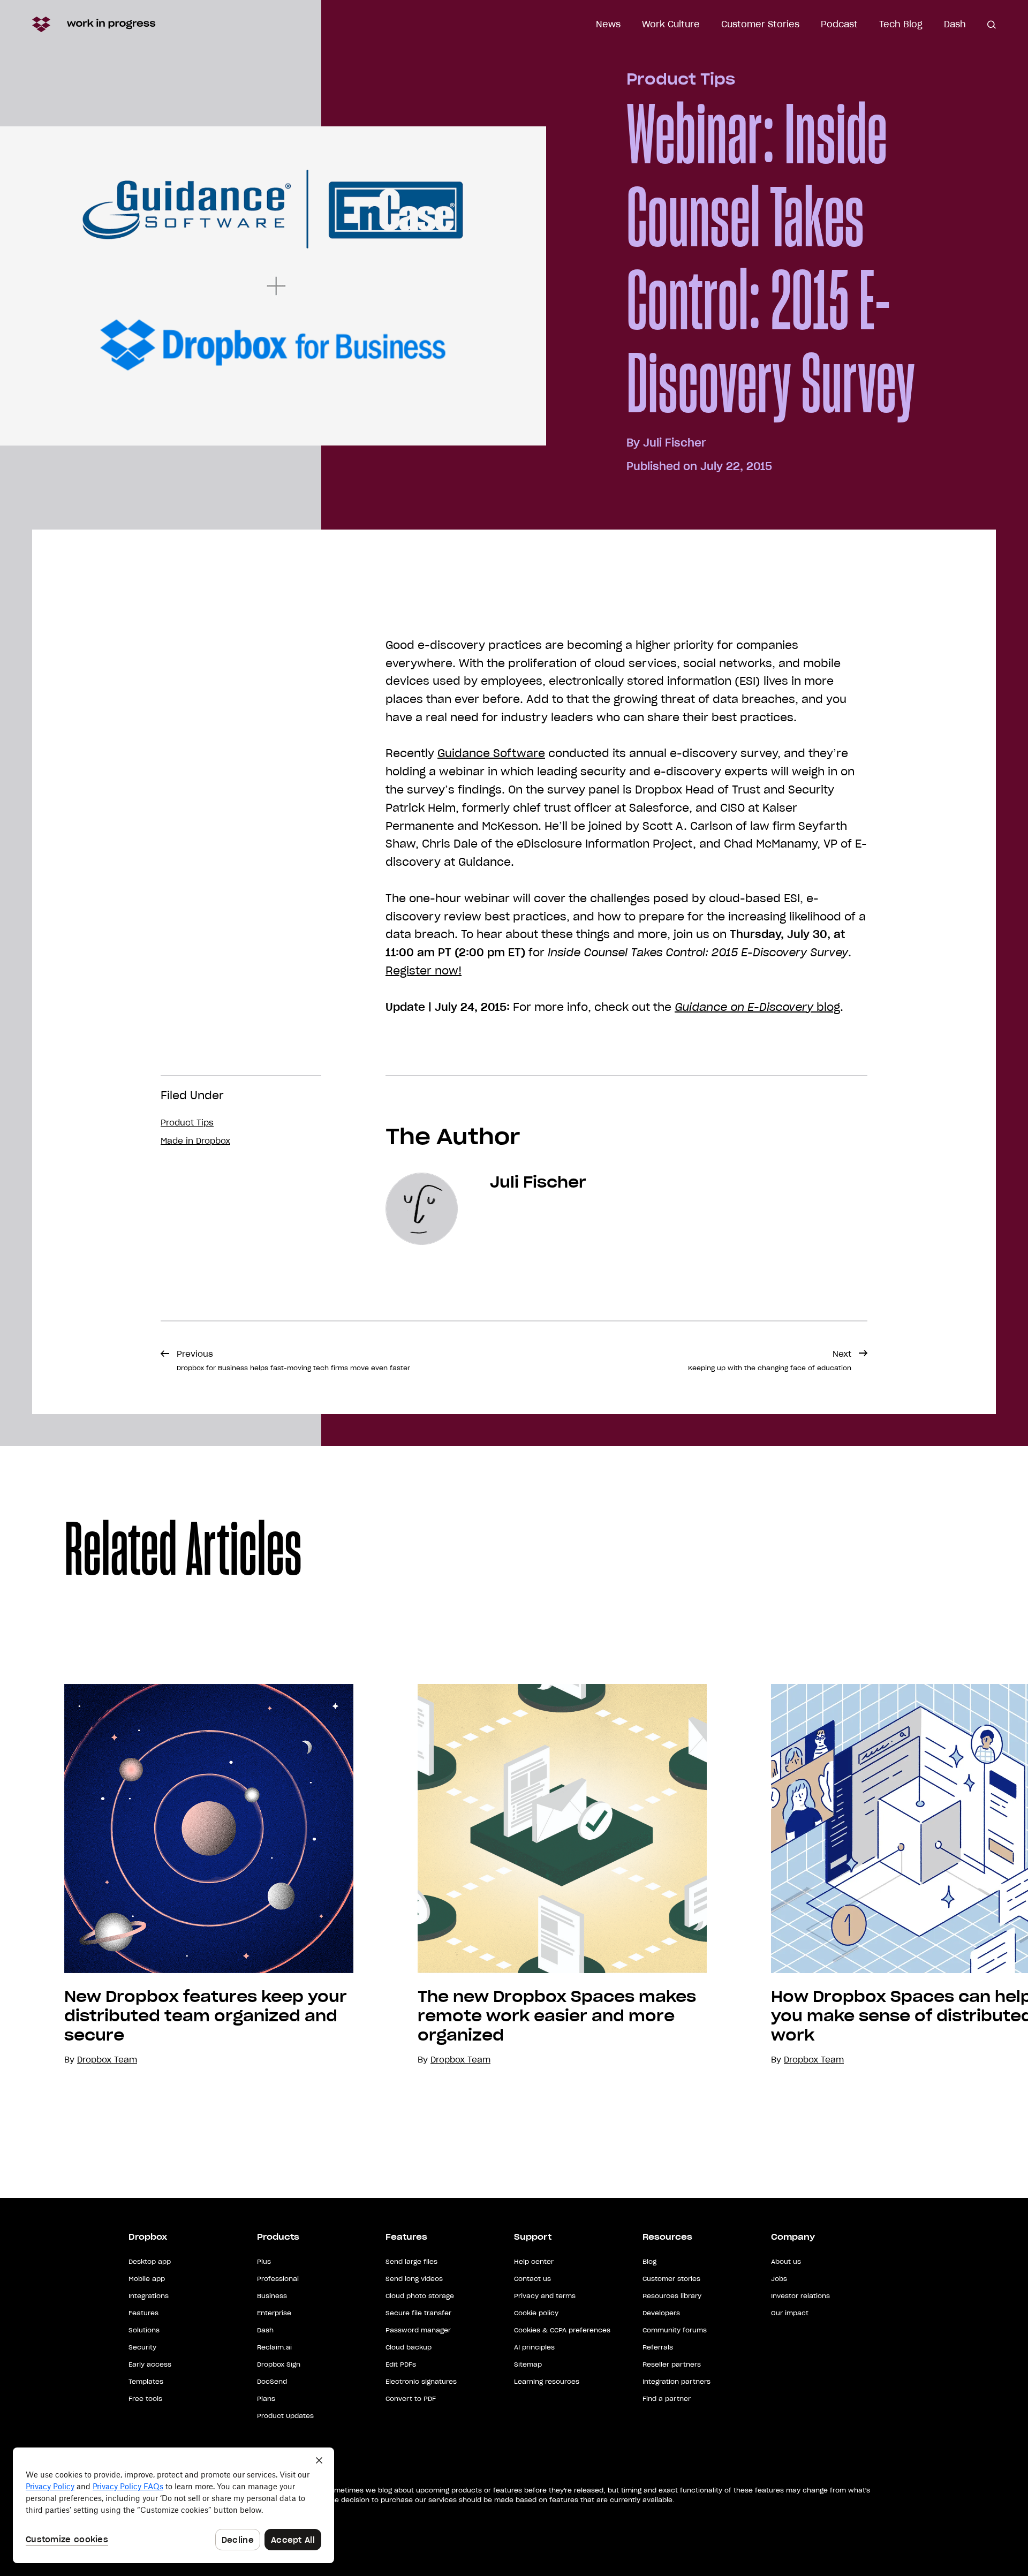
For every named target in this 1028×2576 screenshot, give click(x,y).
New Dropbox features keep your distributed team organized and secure (206, 2016)
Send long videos (414, 2279)
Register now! (424, 971)
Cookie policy (536, 2313)
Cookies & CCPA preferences (562, 2330)
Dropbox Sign (279, 2364)
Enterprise (274, 2313)
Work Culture (671, 24)
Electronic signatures (421, 2381)
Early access (150, 2364)
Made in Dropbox (195, 1141)
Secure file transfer (418, 2313)
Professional (278, 2279)
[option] (177, 1875)
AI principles (534, 2347)
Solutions (144, 2330)
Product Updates (285, 2416)
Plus (264, 2261)
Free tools (145, 2399)
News (608, 24)
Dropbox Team (460, 2060)
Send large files (411, 2261)
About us (786, 2261)
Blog (649, 2261)
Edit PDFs (401, 2364)
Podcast (839, 24)
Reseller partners (672, 2364)
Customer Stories (760, 24)
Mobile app (147, 2279)
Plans (266, 2399)
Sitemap (528, 2364)
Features (143, 2313)
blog (757, 1007)
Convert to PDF (411, 2399)
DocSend (272, 2381)
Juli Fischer (675, 443)
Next (770, 1360)
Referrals (658, 2347)
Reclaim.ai (274, 2347)
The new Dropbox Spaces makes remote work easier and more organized (557, 2016)
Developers (661, 2313)
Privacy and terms (545, 2296)
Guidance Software (491, 753)
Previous (293, 1360)
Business (272, 2296)
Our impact (790, 2313)
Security (142, 2347)
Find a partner (667, 2399)
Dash (955, 24)
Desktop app (150, 2261)
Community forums (675, 2330)
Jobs (779, 2279)
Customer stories (671, 2279)
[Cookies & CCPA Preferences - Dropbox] (173, 2505)
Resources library (672, 2296)
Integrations (149, 2296)
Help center (534, 2261)
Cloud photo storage (420, 2296)
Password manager (418, 2330)
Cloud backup (409, 2347)
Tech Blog (901, 24)
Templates (146, 2381)
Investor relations (800, 2296)
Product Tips (681, 79)
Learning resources (547, 2381)
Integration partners (676, 2381)
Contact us (532, 2279)
